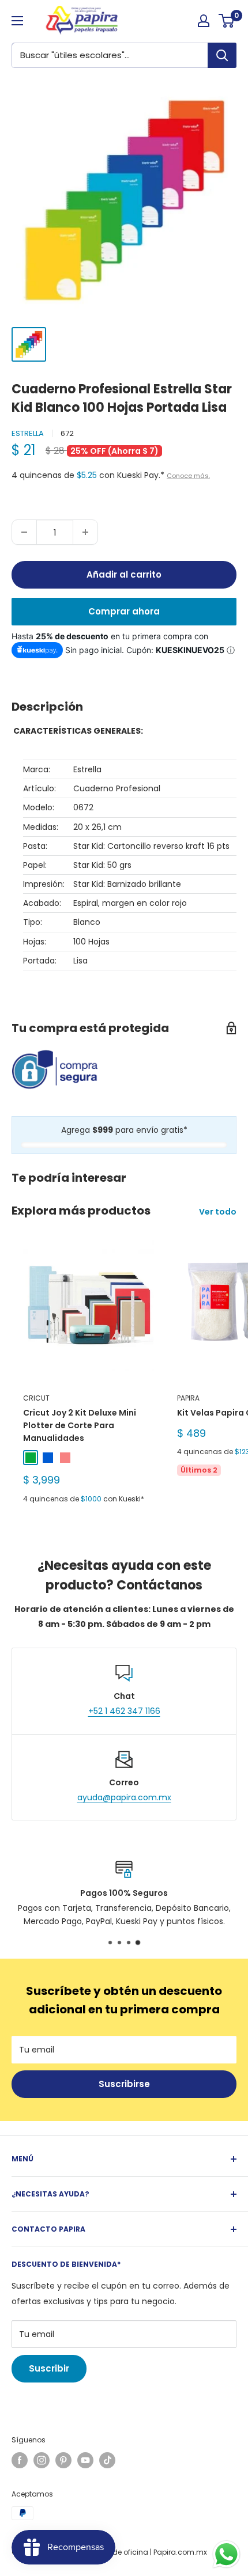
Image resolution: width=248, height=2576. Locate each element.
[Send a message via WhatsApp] (226, 2554)
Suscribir (49, 2368)
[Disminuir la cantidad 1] (24, 532)
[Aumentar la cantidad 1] (85, 532)
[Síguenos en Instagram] (42, 2460)
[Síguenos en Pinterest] (63, 2460)
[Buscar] (222, 55)
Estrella (28, 433)
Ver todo (218, 1212)
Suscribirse (124, 2084)
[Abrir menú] (17, 21)
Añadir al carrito (124, 574)
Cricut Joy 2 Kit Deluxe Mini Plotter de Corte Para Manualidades (80, 1425)
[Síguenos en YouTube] (85, 2460)
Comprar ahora (124, 611)
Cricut (36, 1398)
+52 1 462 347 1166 (124, 1711)
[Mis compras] (204, 21)
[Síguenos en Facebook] (20, 2460)
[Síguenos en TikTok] (107, 2460)
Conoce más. (188, 476)
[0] (227, 21)
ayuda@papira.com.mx (124, 1797)
